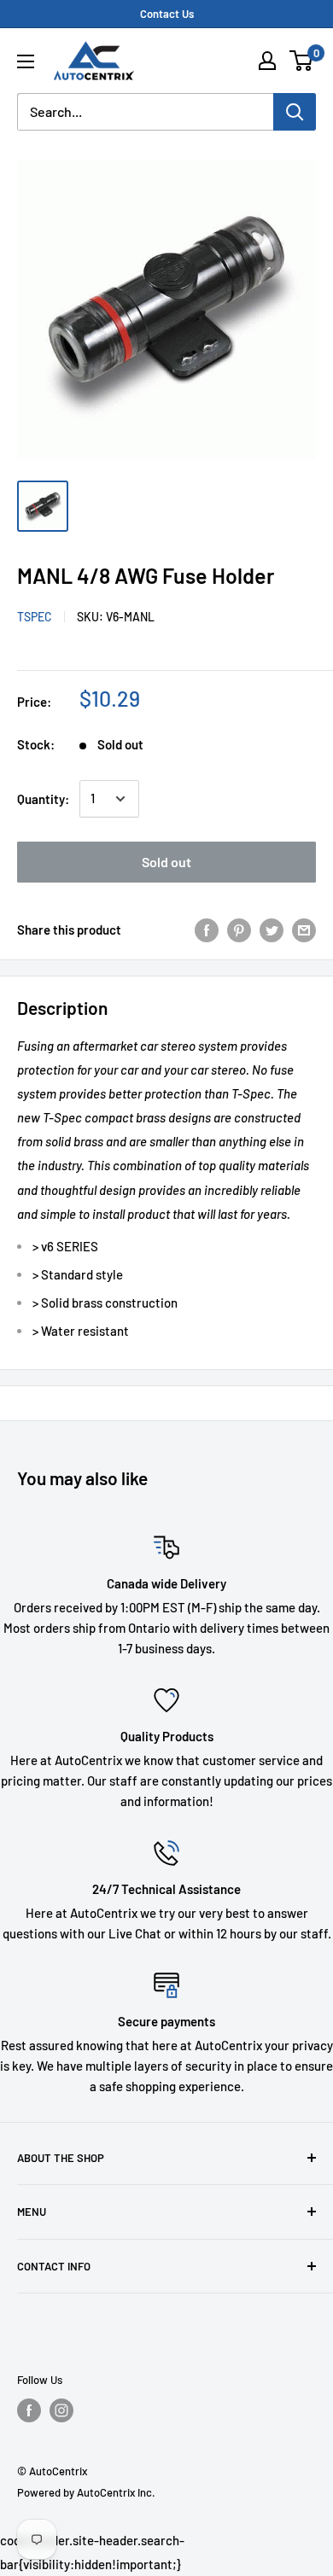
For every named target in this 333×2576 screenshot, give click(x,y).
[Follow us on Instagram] (61, 2410)
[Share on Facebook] (207, 930)
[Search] (295, 112)
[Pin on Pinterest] (239, 930)
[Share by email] (304, 930)
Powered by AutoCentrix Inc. (86, 2492)
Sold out (166, 862)
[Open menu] (26, 61)
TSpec (35, 617)
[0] (302, 61)
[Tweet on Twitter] (272, 930)
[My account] (267, 61)
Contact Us (167, 14)
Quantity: (43, 799)
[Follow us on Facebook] (29, 2410)
